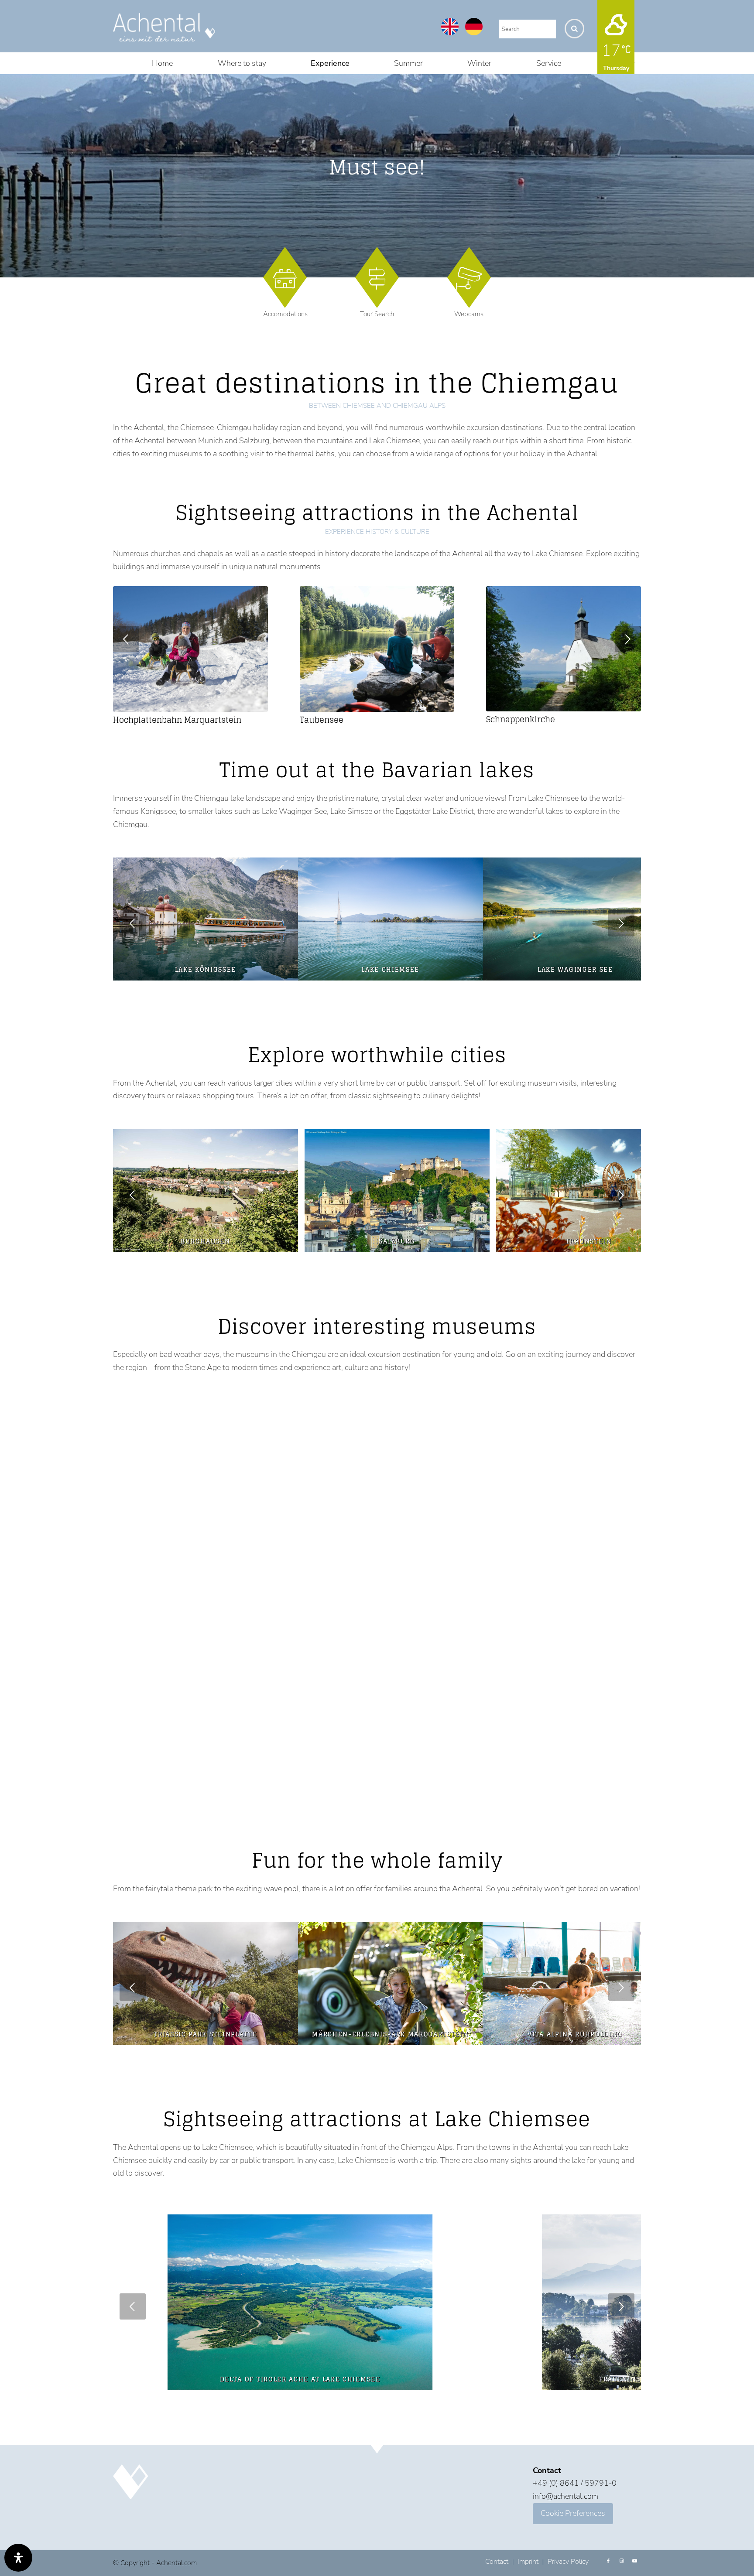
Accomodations (285, 314)
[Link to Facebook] (608, 2561)
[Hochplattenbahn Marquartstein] (190, 649)
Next (628, 639)
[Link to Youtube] (634, 2561)
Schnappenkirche (521, 719)
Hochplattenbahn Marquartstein (177, 720)
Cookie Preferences (573, 2513)
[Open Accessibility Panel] (18, 2558)
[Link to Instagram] (621, 2561)
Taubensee (322, 720)
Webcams (469, 314)
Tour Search (377, 314)
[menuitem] (162, 63)
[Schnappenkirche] (564, 649)
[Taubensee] (377, 649)
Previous (126, 639)
